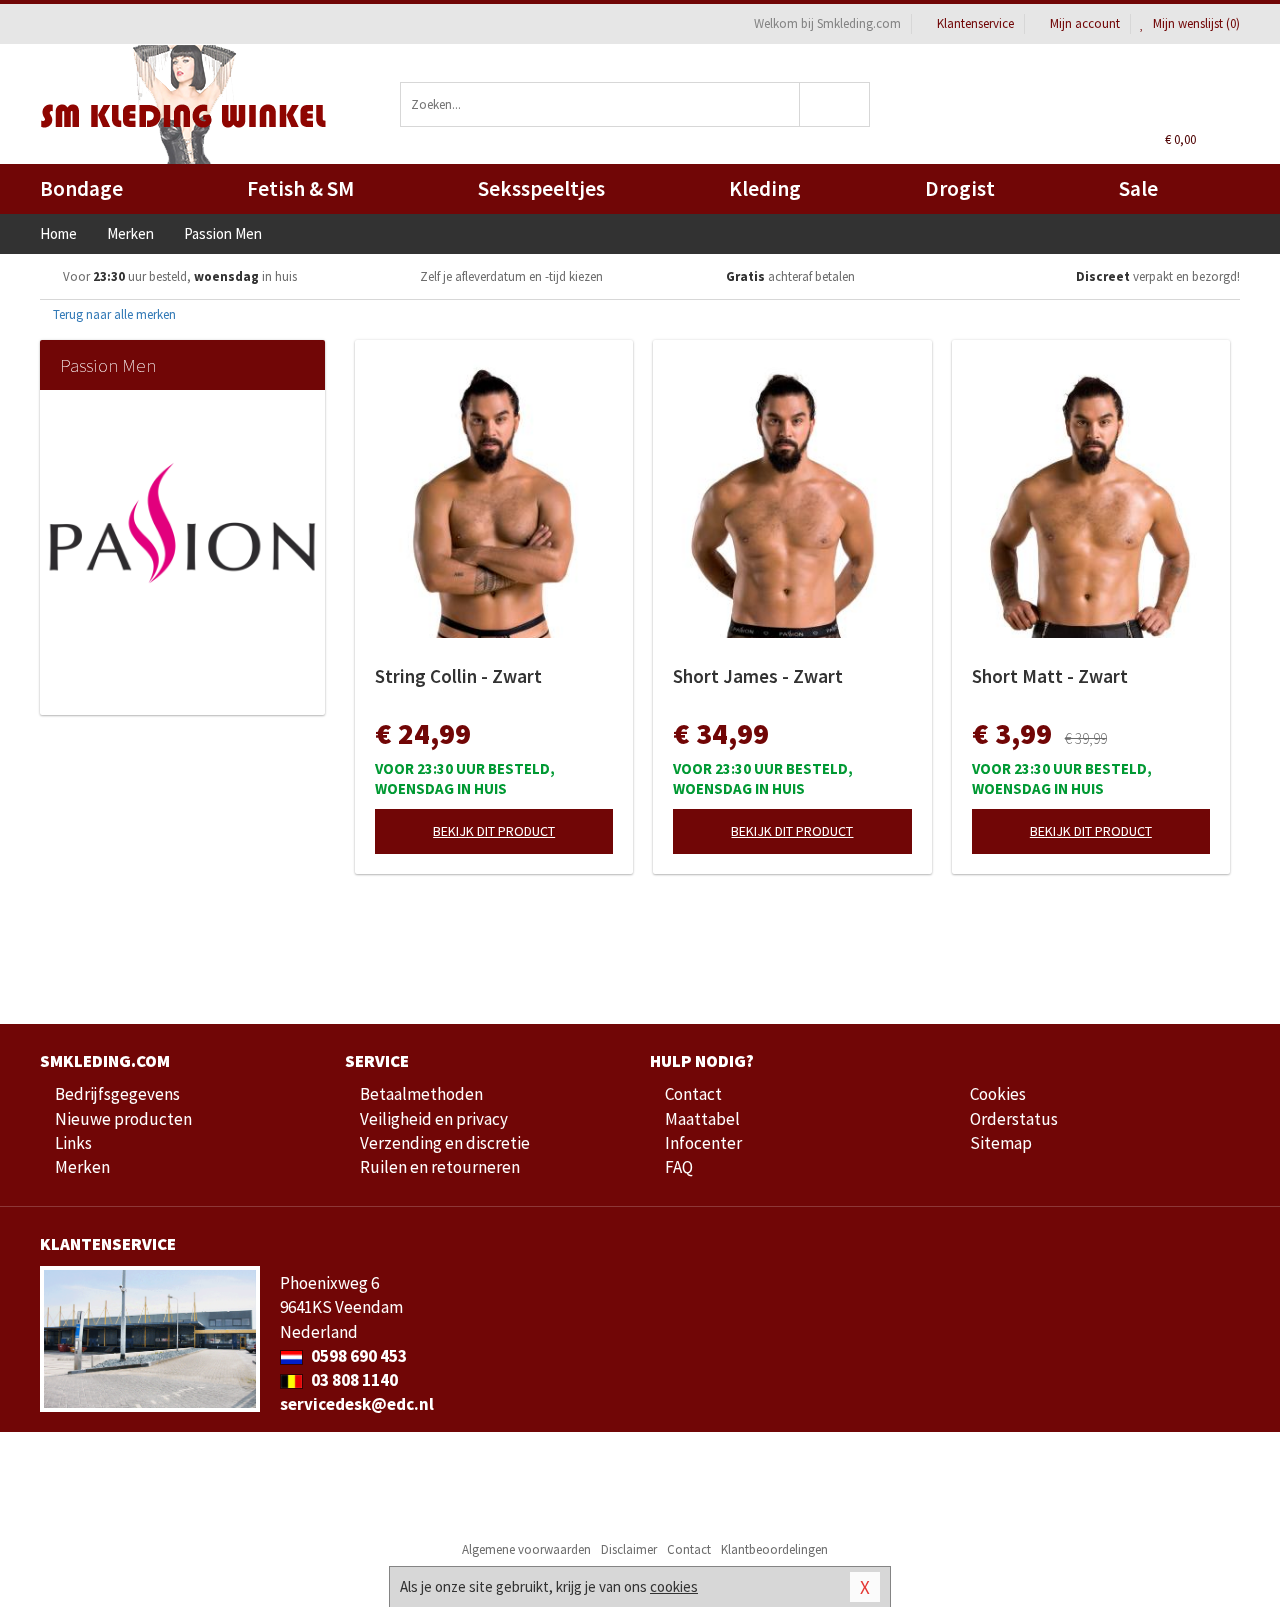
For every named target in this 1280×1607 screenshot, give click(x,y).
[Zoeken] (835, 104)
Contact (693, 1094)
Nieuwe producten (123, 1119)
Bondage (81, 188)
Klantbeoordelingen (774, 1549)
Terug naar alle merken (113, 314)
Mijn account (1085, 23)
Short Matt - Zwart (1050, 676)
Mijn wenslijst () (1195, 23)
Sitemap (1001, 1143)
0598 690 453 (357, 1356)
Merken (82, 1167)
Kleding (765, 188)
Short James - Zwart (758, 676)
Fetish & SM (300, 188)
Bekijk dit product (494, 831)
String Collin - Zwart (458, 676)
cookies (674, 1586)
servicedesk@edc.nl (357, 1404)
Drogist (960, 188)
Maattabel (702, 1119)
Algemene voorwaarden (526, 1549)
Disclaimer (629, 1549)
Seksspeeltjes (541, 188)
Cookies (998, 1094)
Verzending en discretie (445, 1143)
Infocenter (703, 1143)
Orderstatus (1014, 1119)
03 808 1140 (353, 1380)
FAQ (679, 1167)
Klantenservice (975, 23)
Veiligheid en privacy (434, 1119)
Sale (1138, 188)
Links (73, 1143)
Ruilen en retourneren (440, 1167)
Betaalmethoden (421, 1094)
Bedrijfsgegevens (117, 1094)
